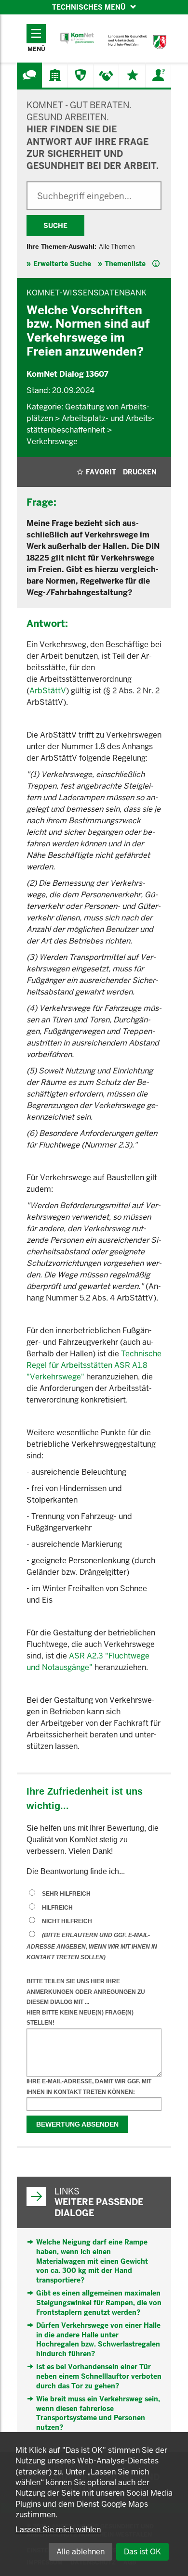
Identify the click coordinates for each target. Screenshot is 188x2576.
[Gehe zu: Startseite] (77, 38)
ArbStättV (48, 691)
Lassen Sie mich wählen (58, 2530)
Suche (55, 226)
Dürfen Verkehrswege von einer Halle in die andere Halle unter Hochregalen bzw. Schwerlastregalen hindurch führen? (98, 2340)
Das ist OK (142, 2552)
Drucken (140, 472)
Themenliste (125, 264)
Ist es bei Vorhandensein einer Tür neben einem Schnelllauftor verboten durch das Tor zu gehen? (99, 2376)
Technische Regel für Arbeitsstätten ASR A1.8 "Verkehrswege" (94, 1365)
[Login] (158, 75)
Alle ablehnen (81, 2552)
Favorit (101, 472)
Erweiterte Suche (62, 264)
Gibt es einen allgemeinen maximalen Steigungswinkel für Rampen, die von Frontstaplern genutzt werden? (99, 2302)
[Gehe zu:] (29, 75)
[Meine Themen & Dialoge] (133, 75)
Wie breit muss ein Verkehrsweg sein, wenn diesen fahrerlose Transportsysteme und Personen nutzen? (98, 2413)
